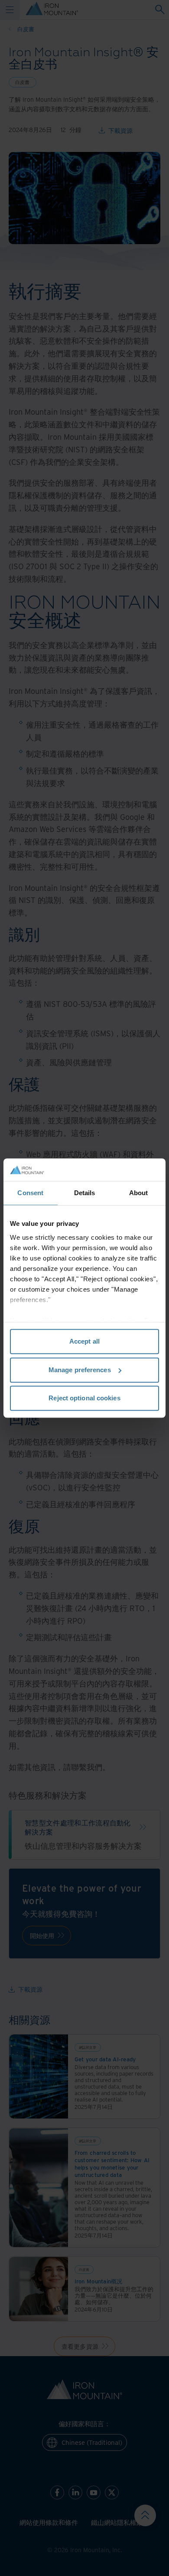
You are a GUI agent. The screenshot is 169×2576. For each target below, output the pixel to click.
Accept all (84, 1341)
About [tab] (139, 1193)
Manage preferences (80, 1370)
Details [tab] (85, 1193)
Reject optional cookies (84, 1398)
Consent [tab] (30, 1193)
